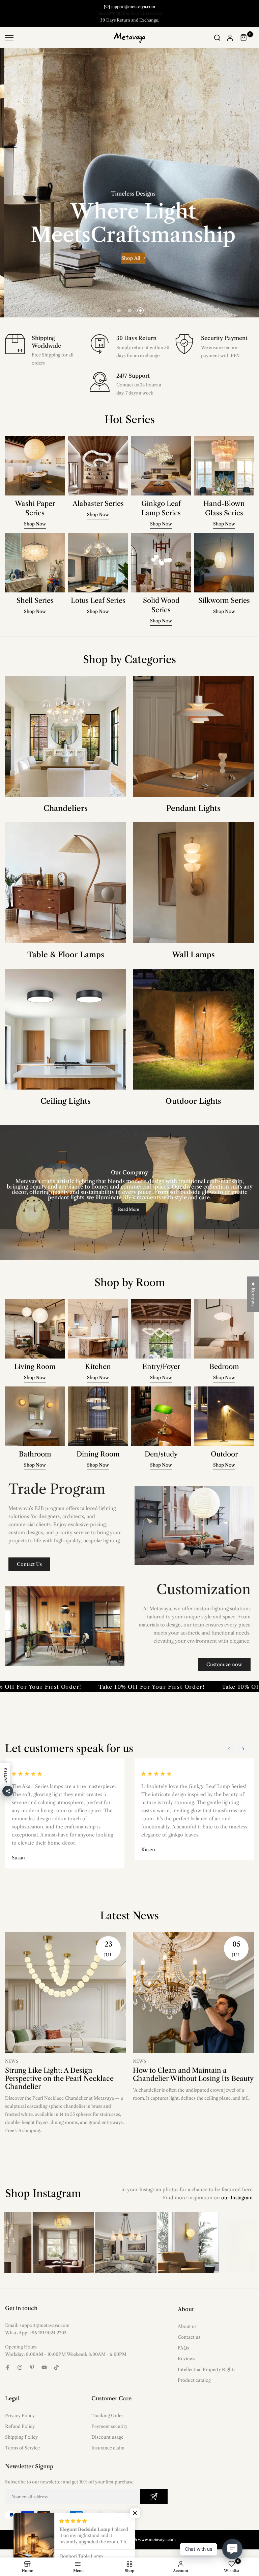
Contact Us (29, 1564)
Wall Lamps (193, 955)
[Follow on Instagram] (20, 2367)
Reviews (186, 2359)
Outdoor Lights (193, 1101)
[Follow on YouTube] (44, 2367)
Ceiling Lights (66, 1101)
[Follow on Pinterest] (32, 2367)
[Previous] (229, 1749)
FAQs (183, 2348)
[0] (244, 38)
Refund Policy (20, 2426)
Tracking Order (107, 2415)
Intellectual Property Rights (207, 2369)
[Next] (243, 1749)
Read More (129, 1209)
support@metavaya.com (133, 7)
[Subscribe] (154, 2497)
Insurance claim (108, 2448)
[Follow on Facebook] (8, 2367)
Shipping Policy (21, 2437)
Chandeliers (66, 808)
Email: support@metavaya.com (37, 2325)
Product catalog (194, 2380)
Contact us (189, 2337)
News (12, 2061)
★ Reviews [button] (253, 1294)
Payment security (109, 2426)
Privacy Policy (20, 2415)
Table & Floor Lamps (66, 955)
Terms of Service (22, 2448)
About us (187, 2326)
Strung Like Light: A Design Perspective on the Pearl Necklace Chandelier (59, 2079)
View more (157, 256)
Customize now (224, 1664)
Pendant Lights (193, 808)
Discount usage (107, 2437)
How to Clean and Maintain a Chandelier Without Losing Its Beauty (193, 2074)
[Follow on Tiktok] (56, 2367)
